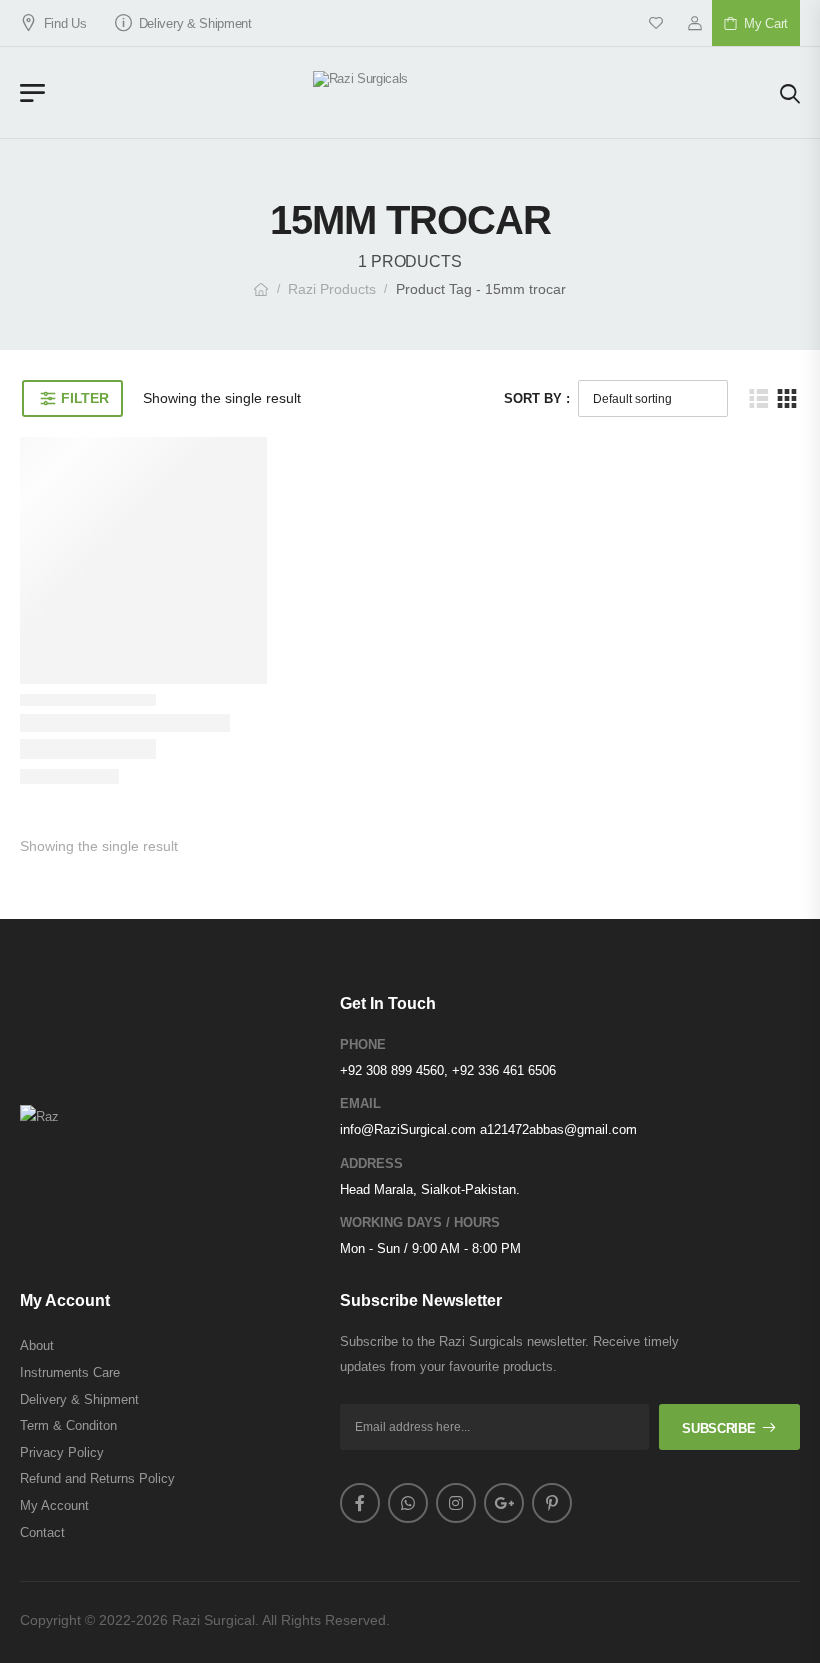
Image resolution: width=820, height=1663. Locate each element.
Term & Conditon (68, 1425)
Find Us (65, 23)
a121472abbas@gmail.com (558, 1129)
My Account (54, 1505)
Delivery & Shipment (195, 23)
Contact (42, 1532)
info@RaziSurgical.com (408, 1129)
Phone (363, 1044)
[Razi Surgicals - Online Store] (413, 92)
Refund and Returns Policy (97, 1478)
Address (371, 1163)
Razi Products (332, 289)
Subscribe (718, 1428)
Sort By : (537, 398)
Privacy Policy (62, 1452)
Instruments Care (70, 1372)
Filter (84, 398)
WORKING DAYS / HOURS (420, 1222)
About (37, 1345)
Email (360, 1103)
